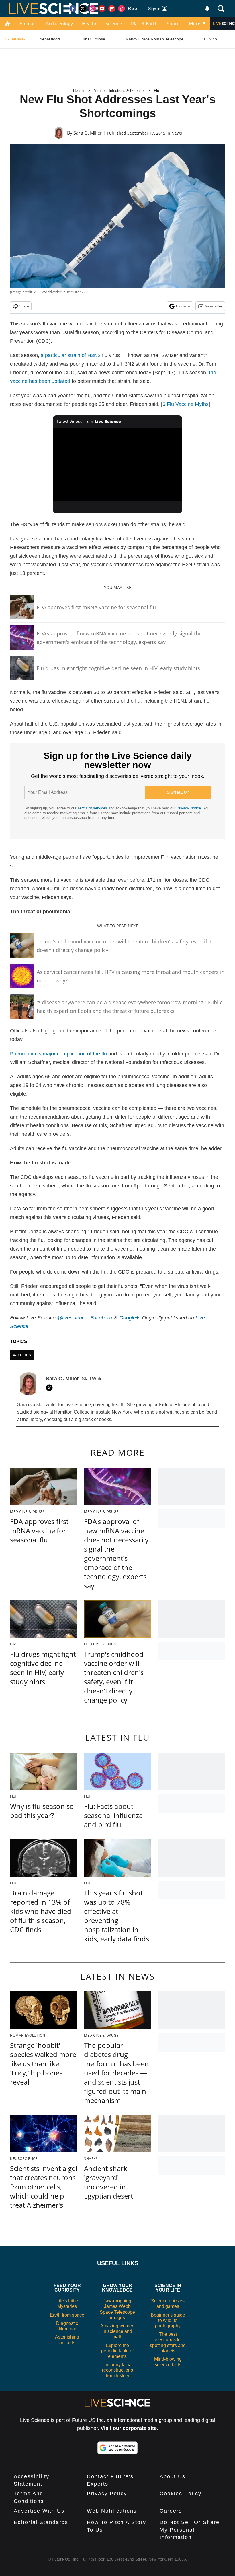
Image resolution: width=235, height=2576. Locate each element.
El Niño (210, 39)
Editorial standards (41, 2522)
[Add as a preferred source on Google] (117, 2448)
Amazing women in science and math (117, 2331)
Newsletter (214, 306)
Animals (28, 24)
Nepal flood (50, 39)
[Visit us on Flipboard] (112, 9)
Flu (156, 91)
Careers (171, 2511)
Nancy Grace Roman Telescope (155, 39)
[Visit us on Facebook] (73, 9)
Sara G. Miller (88, 133)
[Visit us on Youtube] (102, 9)
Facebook (102, 1318)
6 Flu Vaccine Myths (186, 404)
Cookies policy (181, 2494)
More (195, 24)
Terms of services (93, 808)
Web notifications (112, 2511)
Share (24, 306)
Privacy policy (107, 2494)
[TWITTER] (51, 1388)
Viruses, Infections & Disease (119, 91)
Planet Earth (144, 24)
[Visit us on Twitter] (83, 9)
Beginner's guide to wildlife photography (168, 2320)
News (177, 133)
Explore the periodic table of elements (117, 2351)
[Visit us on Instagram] (92, 9)
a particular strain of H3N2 (71, 355)
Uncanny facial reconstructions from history (117, 2370)
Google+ (129, 1318)
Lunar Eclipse (93, 39)
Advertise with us (39, 2511)
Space (173, 24)
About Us (173, 2476)
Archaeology (59, 24)
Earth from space (67, 2315)
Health (89, 24)
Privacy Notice (189, 808)
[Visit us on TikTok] (122, 9)
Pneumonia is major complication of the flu (58, 1054)
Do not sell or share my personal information (190, 2530)
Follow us (183, 306)
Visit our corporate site (129, 2428)
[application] (117, 464)
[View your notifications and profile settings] (207, 9)
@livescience (72, 1318)
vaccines (22, 1355)
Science (114, 24)
